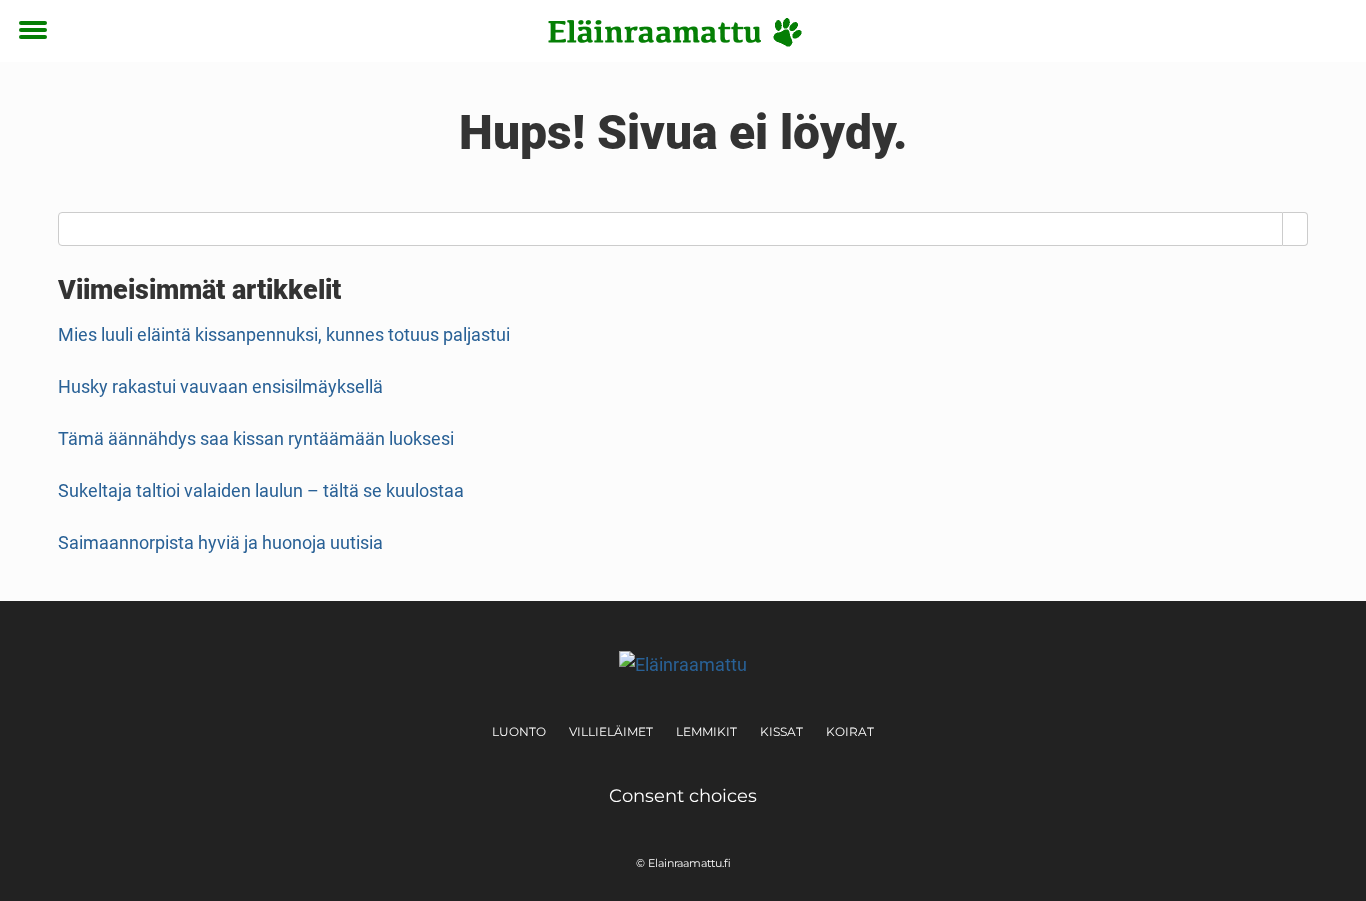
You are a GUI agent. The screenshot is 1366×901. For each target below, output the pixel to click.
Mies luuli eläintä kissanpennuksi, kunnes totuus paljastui (284, 334)
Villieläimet (611, 731)
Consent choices (683, 796)
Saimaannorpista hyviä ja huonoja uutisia (220, 542)
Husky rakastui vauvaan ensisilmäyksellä (220, 386)
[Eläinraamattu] (675, 32)
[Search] (1295, 229)
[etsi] (1331, 31)
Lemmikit (706, 731)
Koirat (850, 731)
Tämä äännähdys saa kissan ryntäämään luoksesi (256, 438)
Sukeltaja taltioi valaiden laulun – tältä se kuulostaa (261, 490)
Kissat (781, 731)
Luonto (519, 731)
